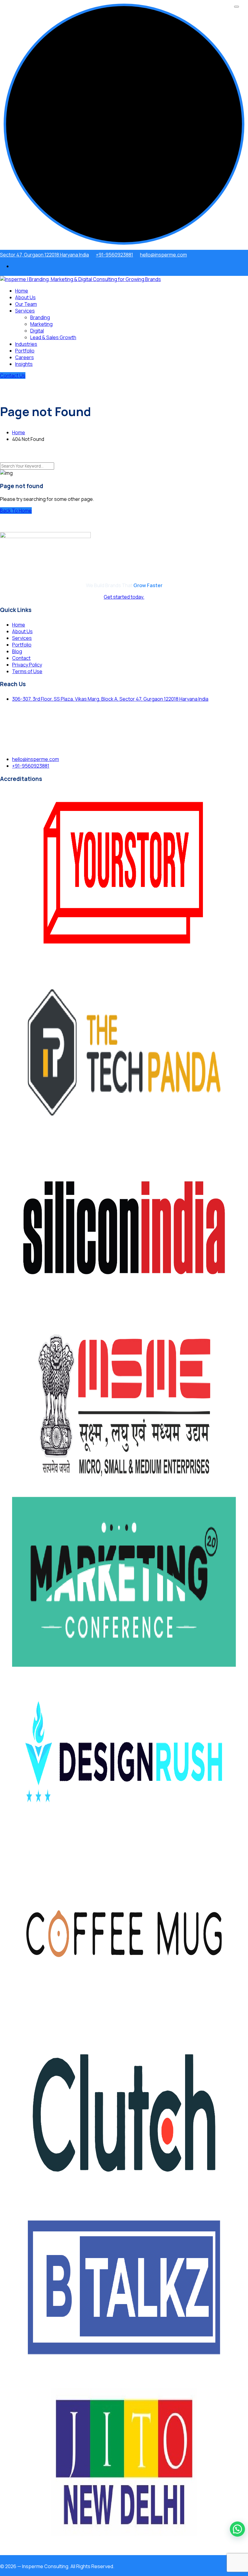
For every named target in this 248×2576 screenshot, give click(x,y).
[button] (237, 2529)
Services (25, 311)
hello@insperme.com (163, 255)
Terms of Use (27, 671)
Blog (17, 651)
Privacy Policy (27, 665)
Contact (21, 658)
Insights (24, 364)
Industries (26, 344)
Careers (24, 357)
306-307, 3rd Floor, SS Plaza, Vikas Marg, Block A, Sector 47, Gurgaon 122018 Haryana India (110, 699)
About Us (25, 297)
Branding (40, 317)
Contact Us (13, 375)
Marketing (41, 324)
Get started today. (124, 597)
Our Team (26, 304)
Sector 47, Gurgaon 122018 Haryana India (44, 255)
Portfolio (25, 351)
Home (22, 291)
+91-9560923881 (114, 255)
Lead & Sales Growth (53, 337)
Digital (37, 331)
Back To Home (16, 511)
